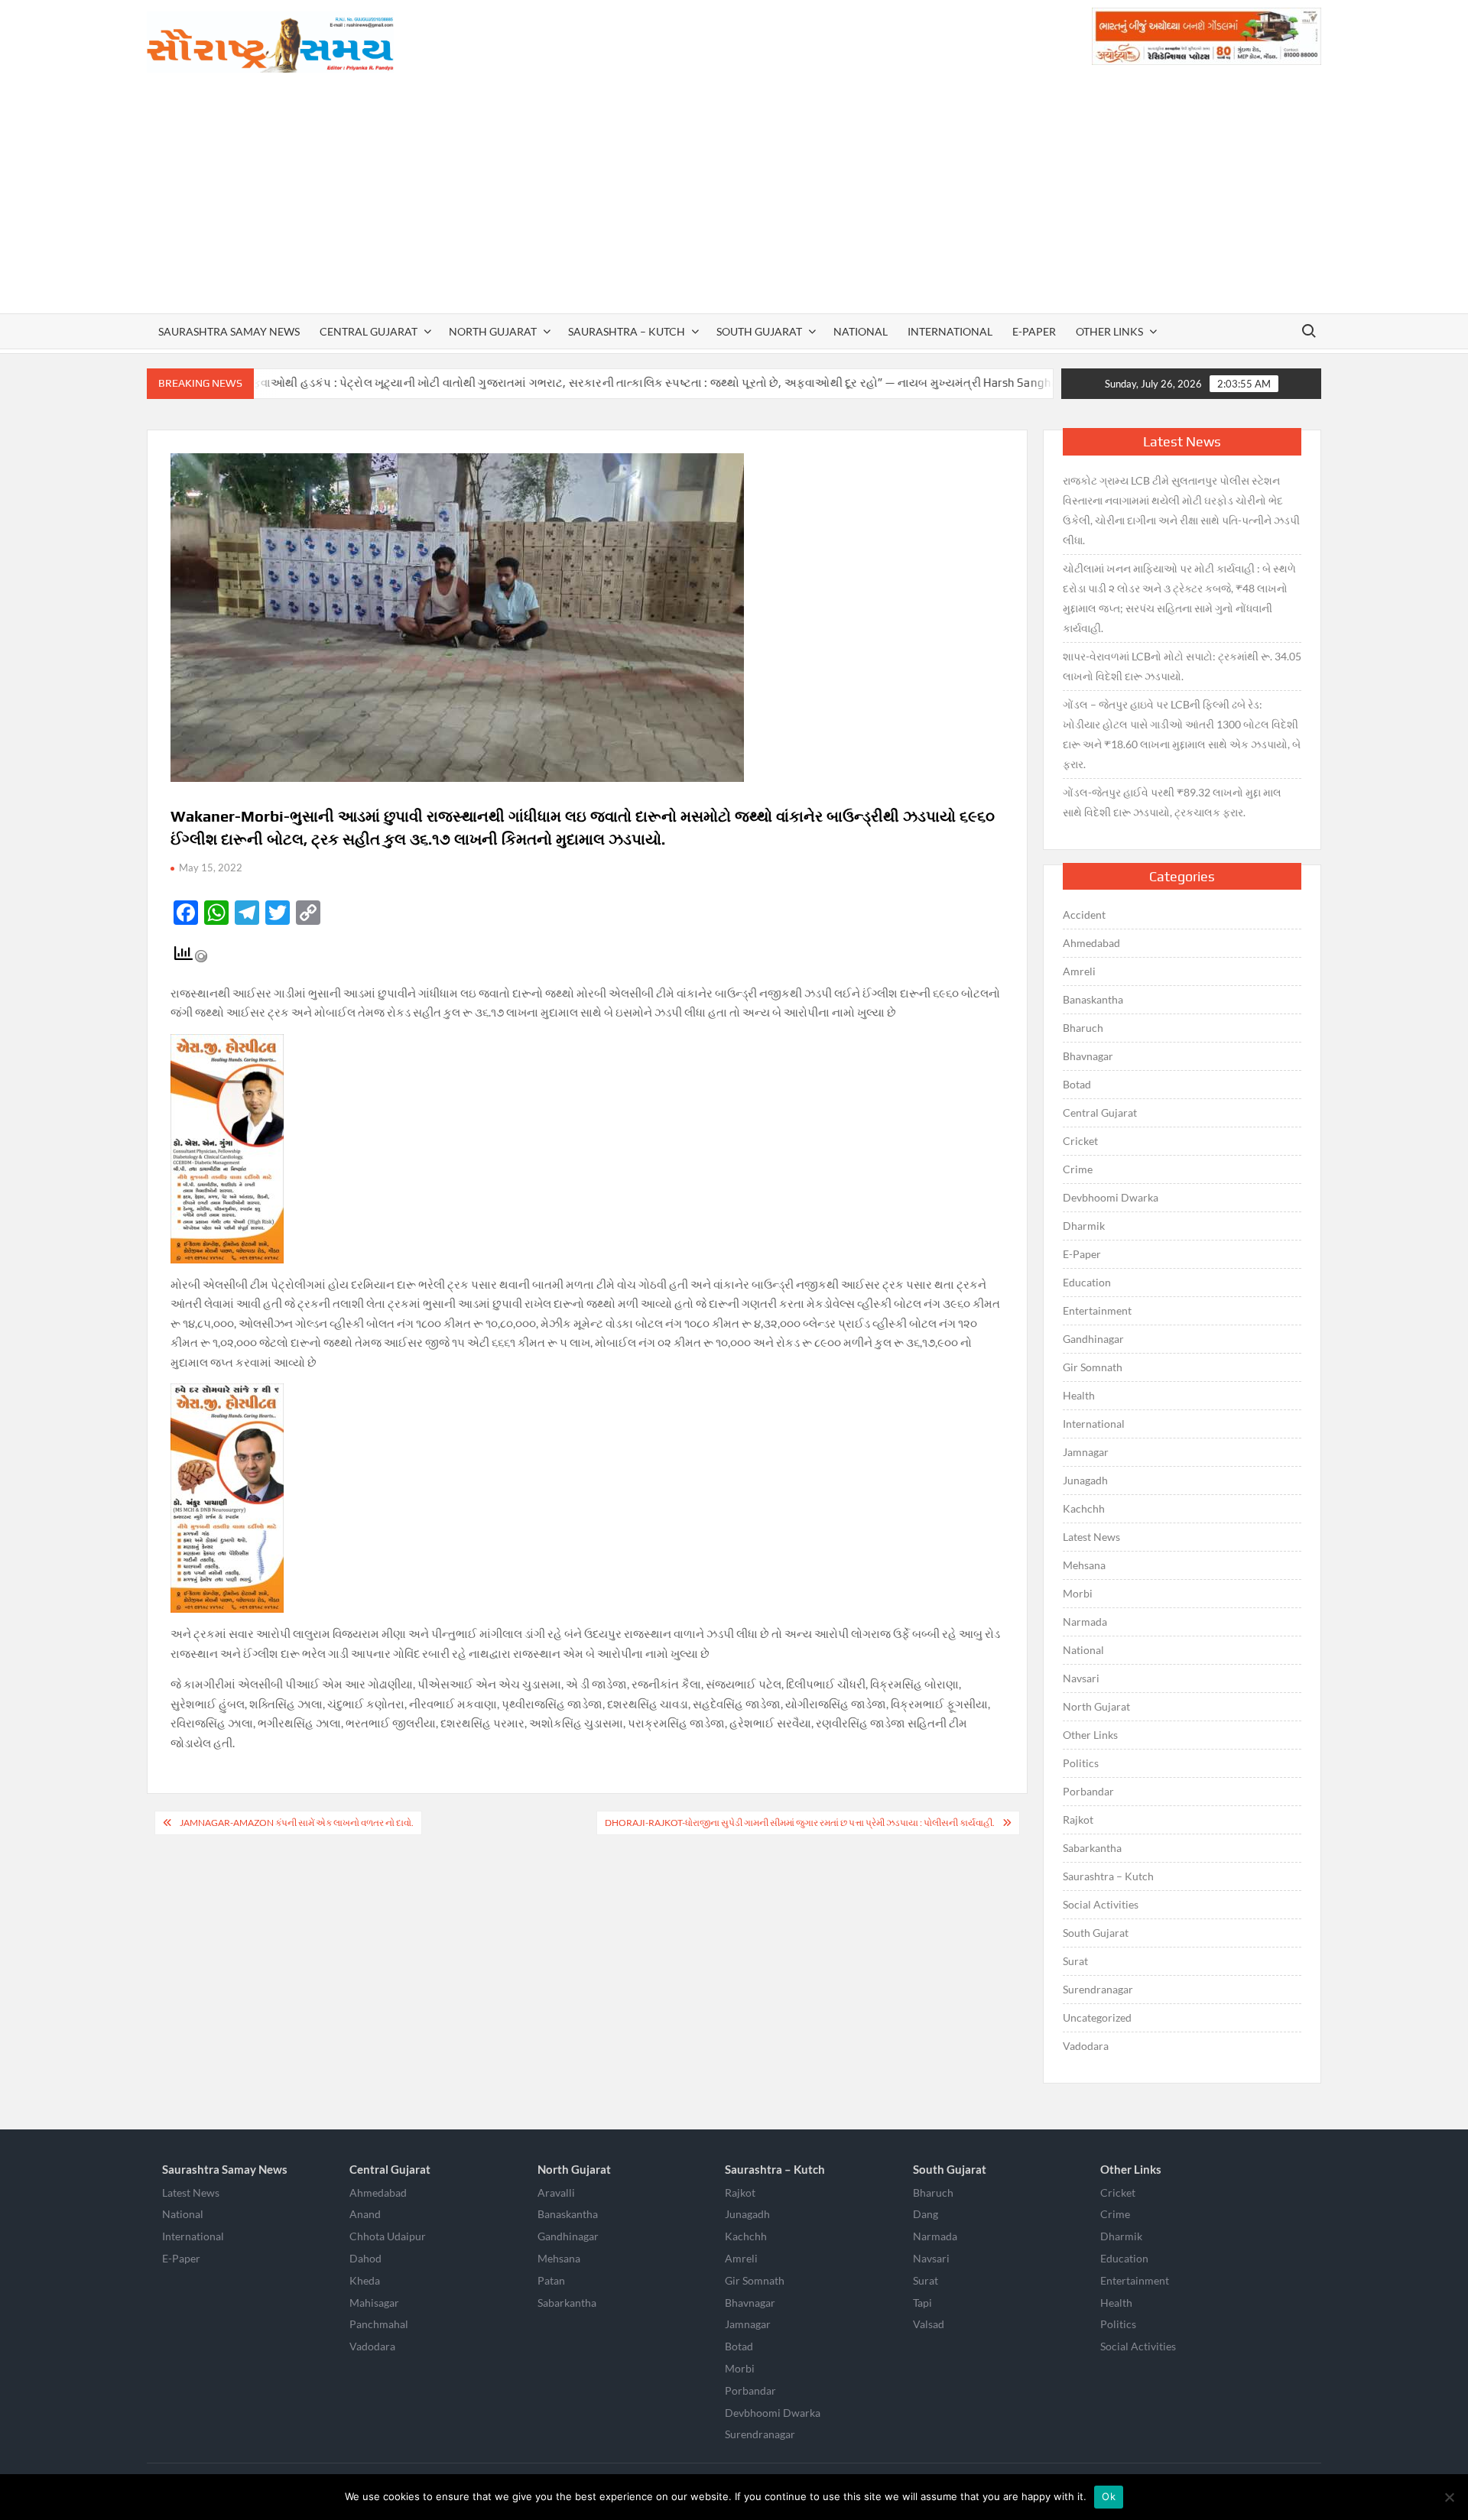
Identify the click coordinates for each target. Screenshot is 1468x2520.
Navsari (1081, 1678)
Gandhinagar (1093, 1339)
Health (1079, 1395)
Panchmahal (379, 2324)
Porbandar (1088, 1791)
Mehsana (1084, 1565)
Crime (1078, 1169)
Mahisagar (374, 2303)
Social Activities (1101, 1904)
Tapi (922, 2303)
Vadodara (1086, 2046)
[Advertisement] (734, 199)
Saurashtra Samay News (229, 331)
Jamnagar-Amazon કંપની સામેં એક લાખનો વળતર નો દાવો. (297, 1823)
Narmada (1085, 1622)
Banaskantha (1093, 999)
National (861, 331)
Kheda (365, 2280)
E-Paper (1034, 331)
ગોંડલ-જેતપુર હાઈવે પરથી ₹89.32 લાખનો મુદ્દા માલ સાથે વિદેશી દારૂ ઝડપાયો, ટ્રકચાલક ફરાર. (1172, 802)
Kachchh (1084, 1508)
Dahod (365, 2258)
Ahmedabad (1091, 943)
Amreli (1079, 971)
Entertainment (1097, 1310)
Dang (926, 2214)
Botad (1077, 1084)
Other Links (1109, 331)
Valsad (929, 2324)
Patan (551, 2280)
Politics (1081, 1763)
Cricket (1080, 1141)
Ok (1109, 2496)
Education (1087, 1282)
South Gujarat (759, 331)
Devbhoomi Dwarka (1111, 1197)
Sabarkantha (1092, 1848)
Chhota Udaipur (388, 2236)
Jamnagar (1086, 1452)
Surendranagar (1098, 1989)
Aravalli (556, 2192)
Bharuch (1083, 1028)
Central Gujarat (369, 331)
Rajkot (1078, 1819)
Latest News (1091, 1537)
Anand (365, 2214)
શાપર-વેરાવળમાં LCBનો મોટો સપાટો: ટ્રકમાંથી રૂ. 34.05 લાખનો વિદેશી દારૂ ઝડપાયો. (1182, 666)
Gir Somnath (1093, 1367)
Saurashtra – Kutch (627, 331)
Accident (1084, 915)
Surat (1075, 1961)
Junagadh (1085, 1480)
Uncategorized (1097, 2017)
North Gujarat (493, 331)
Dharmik (1084, 1226)
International (950, 331)
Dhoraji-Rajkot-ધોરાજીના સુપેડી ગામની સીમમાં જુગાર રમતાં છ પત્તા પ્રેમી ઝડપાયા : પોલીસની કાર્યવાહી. (800, 1823)
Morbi (1078, 1593)
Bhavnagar (1088, 1056)
